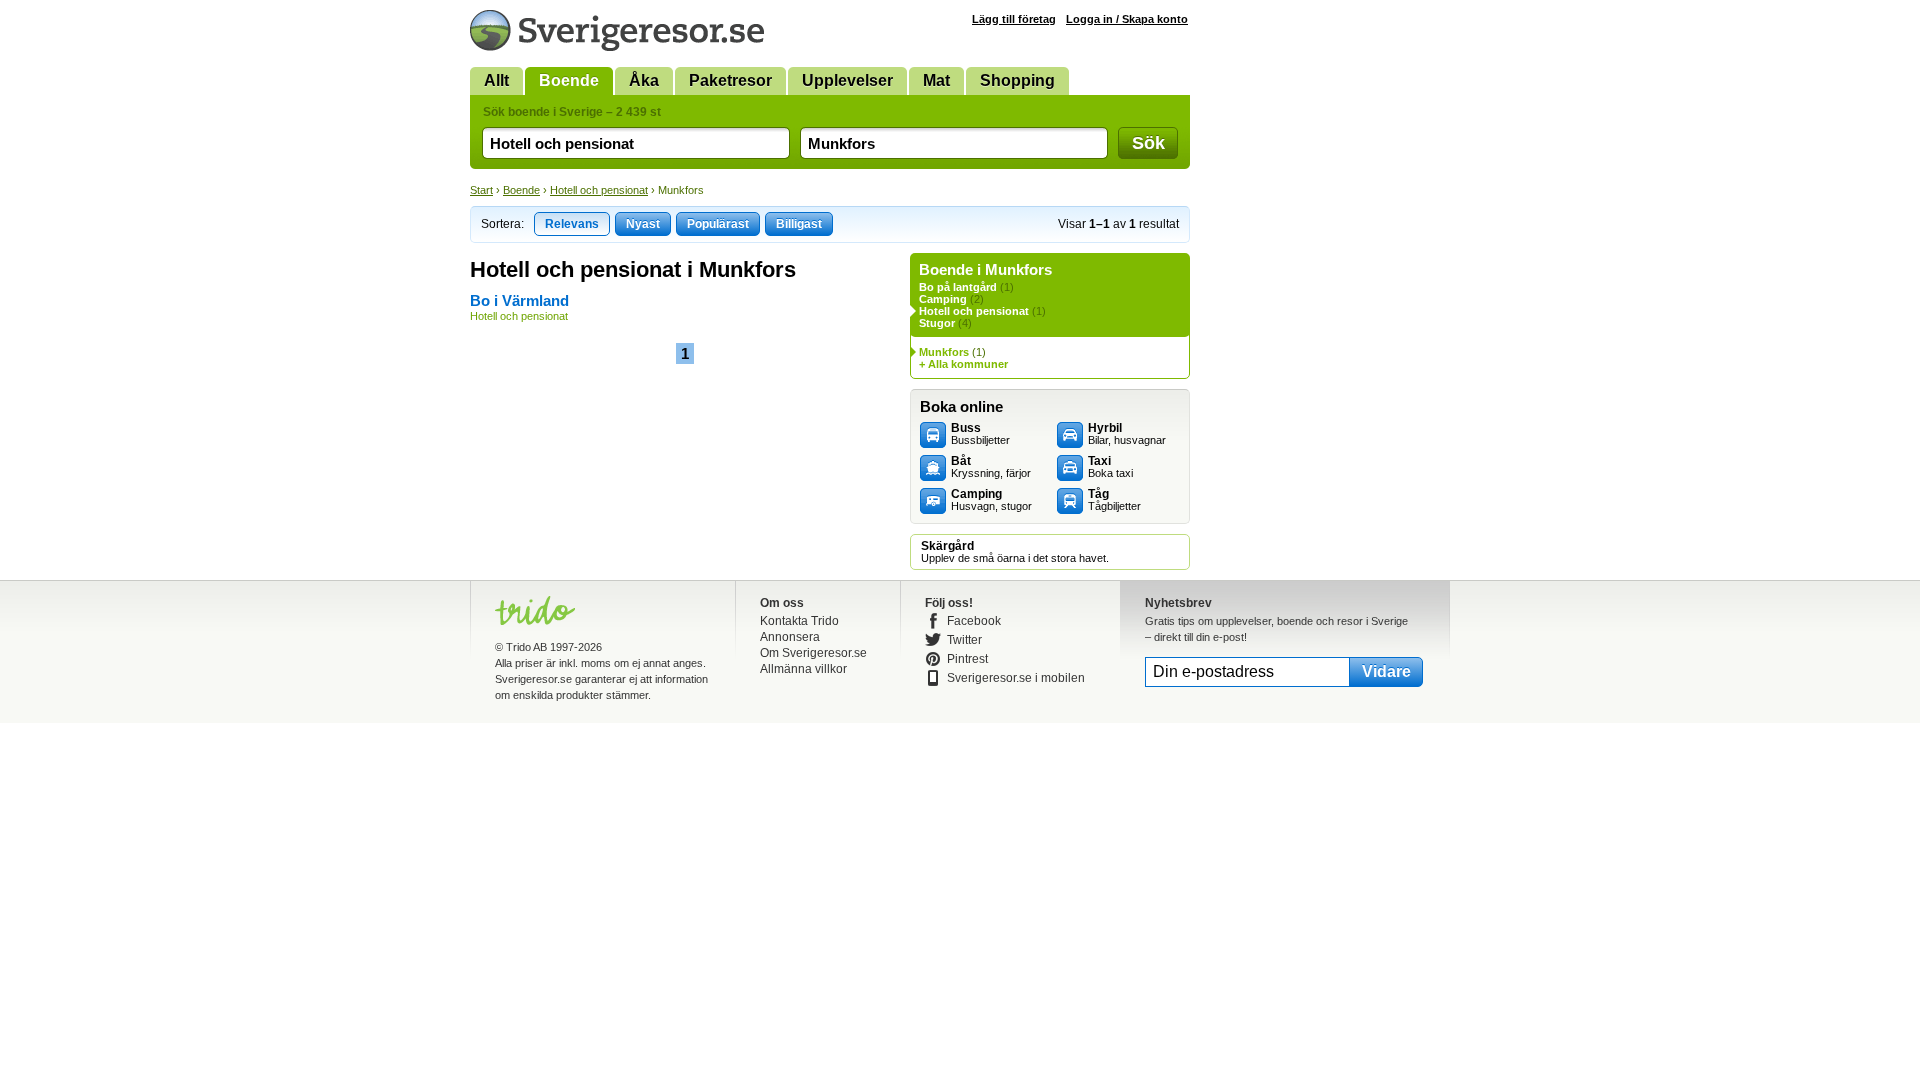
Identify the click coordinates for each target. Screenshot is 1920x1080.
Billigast (799, 224)
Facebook (974, 621)
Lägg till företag (1014, 19)
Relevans (572, 224)
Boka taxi (1110, 467)
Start (481, 190)
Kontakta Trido (799, 621)
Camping (943, 299)
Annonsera (790, 637)
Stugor (937, 323)
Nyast (643, 224)
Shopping (1017, 80)
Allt (496, 80)
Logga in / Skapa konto (1127, 19)
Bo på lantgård (958, 287)
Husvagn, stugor (991, 500)
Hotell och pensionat (599, 190)
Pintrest (967, 659)
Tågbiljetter (1114, 500)
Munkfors (944, 352)
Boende (569, 80)
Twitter (964, 640)
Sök (1148, 143)
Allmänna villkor (803, 669)
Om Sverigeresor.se (813, 653)
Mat (936, 80)
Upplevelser (847, 80)
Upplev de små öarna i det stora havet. (1015, 552)
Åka (644, 80)
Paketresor (730, 80)
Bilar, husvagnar (1127, 434)
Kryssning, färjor (991, 467)
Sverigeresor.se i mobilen (1016, 678)
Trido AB (526, 647)
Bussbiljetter (980, 434)
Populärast (718, 224)
